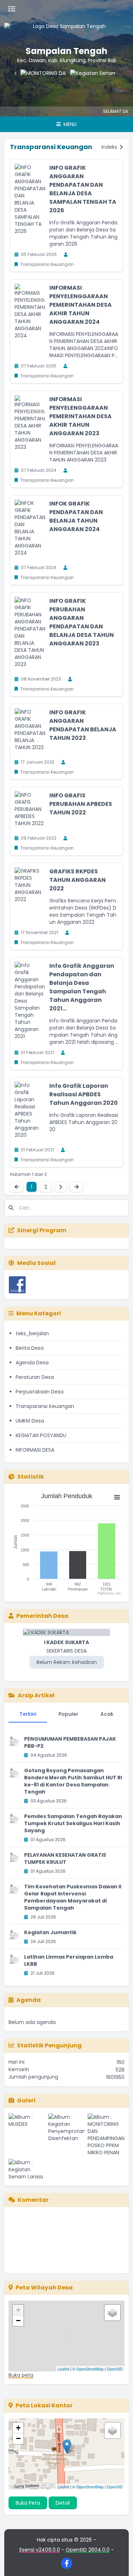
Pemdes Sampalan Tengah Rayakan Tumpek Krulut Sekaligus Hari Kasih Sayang (73, 1823)
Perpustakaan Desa (40, 1392)
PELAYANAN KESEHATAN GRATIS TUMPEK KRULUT (65, 1859)
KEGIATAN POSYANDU (41, 1435)
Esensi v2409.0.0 (40, 2550)
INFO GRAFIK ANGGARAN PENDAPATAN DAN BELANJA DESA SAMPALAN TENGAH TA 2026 (83, 189)
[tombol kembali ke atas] (119, 2562)
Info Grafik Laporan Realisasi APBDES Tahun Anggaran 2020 (84, 1094)
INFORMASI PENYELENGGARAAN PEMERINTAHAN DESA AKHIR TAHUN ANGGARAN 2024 (81, 305)
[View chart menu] (117, 1497)
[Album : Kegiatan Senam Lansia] (27, 2170)
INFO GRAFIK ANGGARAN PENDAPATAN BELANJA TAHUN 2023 (83, 725)
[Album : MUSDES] (27, 2135)
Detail (63, 2503)
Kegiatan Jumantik (50, 1932)
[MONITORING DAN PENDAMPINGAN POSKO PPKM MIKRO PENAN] (32, 84)
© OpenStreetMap (88, 2369)
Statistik (31, 1477)
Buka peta (21, 2375)
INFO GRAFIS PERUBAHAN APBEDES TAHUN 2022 (81, 804)
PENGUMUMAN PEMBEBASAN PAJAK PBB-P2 (70, 1742)
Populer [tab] (68, 1714)
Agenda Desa (32, 1363)
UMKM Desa (30, 1421)
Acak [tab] (107, 1714)
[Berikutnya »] (61, 1187)
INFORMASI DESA (35, 1450)
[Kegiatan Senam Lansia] (82, 84)
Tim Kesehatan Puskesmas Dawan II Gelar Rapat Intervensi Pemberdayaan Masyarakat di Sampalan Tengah (73, 1897)
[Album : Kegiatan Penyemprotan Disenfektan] (67, 2135)
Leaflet (63, 2369)
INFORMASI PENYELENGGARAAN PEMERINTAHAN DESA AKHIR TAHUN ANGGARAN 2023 (81, 416)
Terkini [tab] (28, 1714)
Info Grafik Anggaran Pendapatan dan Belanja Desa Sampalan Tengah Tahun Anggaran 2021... (82, 987)
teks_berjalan (32, 1333)
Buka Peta (28, 2503)
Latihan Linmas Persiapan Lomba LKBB (69, 1960)
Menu (69, 124)
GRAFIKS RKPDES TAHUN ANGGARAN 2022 (77, 880)
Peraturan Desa (35, 1377)
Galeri (26, 2100)
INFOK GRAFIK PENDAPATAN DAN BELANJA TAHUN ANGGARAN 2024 (76, 516)
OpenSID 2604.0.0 (88, 2550)
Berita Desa (30, 1348)
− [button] (18, 2321)
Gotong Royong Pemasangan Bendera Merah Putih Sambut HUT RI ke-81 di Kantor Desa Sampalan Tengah (73, 1781)
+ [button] (18, 2310)
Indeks (110, 147)
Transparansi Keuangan (45, 1406)
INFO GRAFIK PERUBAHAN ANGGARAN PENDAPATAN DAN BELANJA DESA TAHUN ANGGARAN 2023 (82, 622)
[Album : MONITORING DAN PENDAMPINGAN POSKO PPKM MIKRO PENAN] (106, 2135)
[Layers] (112, 2313)
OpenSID (115, 2369)
